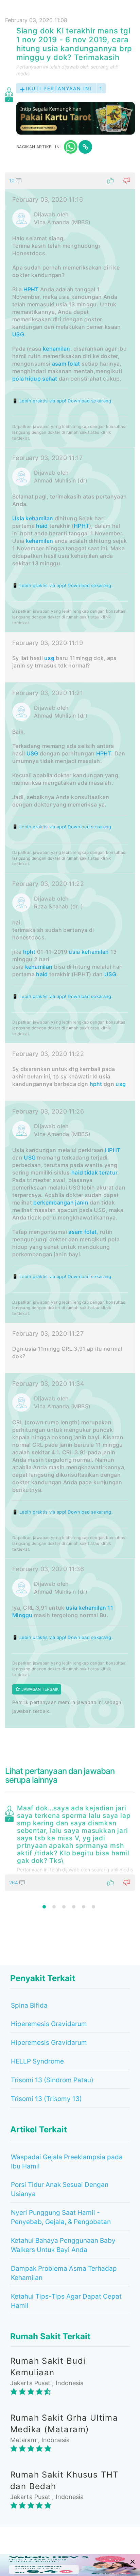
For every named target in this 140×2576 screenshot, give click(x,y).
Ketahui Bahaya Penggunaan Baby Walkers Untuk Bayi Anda (63, 2245)
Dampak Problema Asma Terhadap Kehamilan (64, 2273)
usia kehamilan (89, 952)
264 (14, 1882)
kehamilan (57, 349)
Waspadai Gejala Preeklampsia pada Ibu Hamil (67, 2162)
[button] (70, 181)
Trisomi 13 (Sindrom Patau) (52, 2080)
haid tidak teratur (94, 1172)
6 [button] (93, 1907)
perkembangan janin (61, 1202)
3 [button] (64, 1907)
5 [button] (84, 1907)
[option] (70, 1846)
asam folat (66, 364)
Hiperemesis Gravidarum (49, 2024)
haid (42, 526)
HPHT (31, 289)
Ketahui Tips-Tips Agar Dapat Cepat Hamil (66, 2301)
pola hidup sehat (35, 379)
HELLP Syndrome (37, 2061)
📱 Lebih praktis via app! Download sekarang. (63, 401)
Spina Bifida (29, 2005)
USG (18, 334)
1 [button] (44, 1907)
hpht (29, 952)
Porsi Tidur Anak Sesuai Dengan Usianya (60, 2189)
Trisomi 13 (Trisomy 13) (46, 2099)
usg (49, 658)
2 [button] (54, 1907)
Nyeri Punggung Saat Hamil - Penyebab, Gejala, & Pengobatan (61, 2217)
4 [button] (74, 1907)
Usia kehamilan (33, 518)
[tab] (70, 950)
